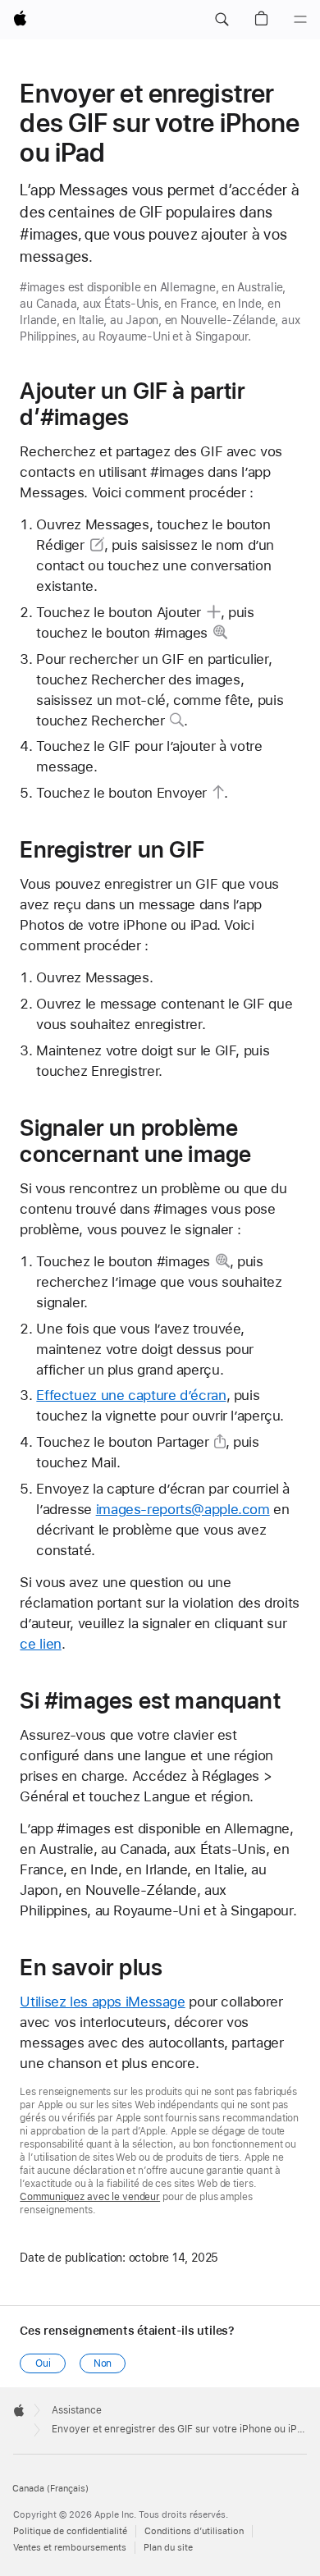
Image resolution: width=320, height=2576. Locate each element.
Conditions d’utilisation (194, 2531)
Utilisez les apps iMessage (102, 2002)
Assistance (77, 2410)
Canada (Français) (50, 2489)
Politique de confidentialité (70, 2531)
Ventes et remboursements (70, 2548)
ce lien (40, 1644)
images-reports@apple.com (183, 1509)
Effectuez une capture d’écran (131, 1395)
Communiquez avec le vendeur (90, 2197)
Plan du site (168, 2548)
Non (103, 2363)
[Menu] (300, 20)
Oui (43, 2363)
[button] (222, 20)
